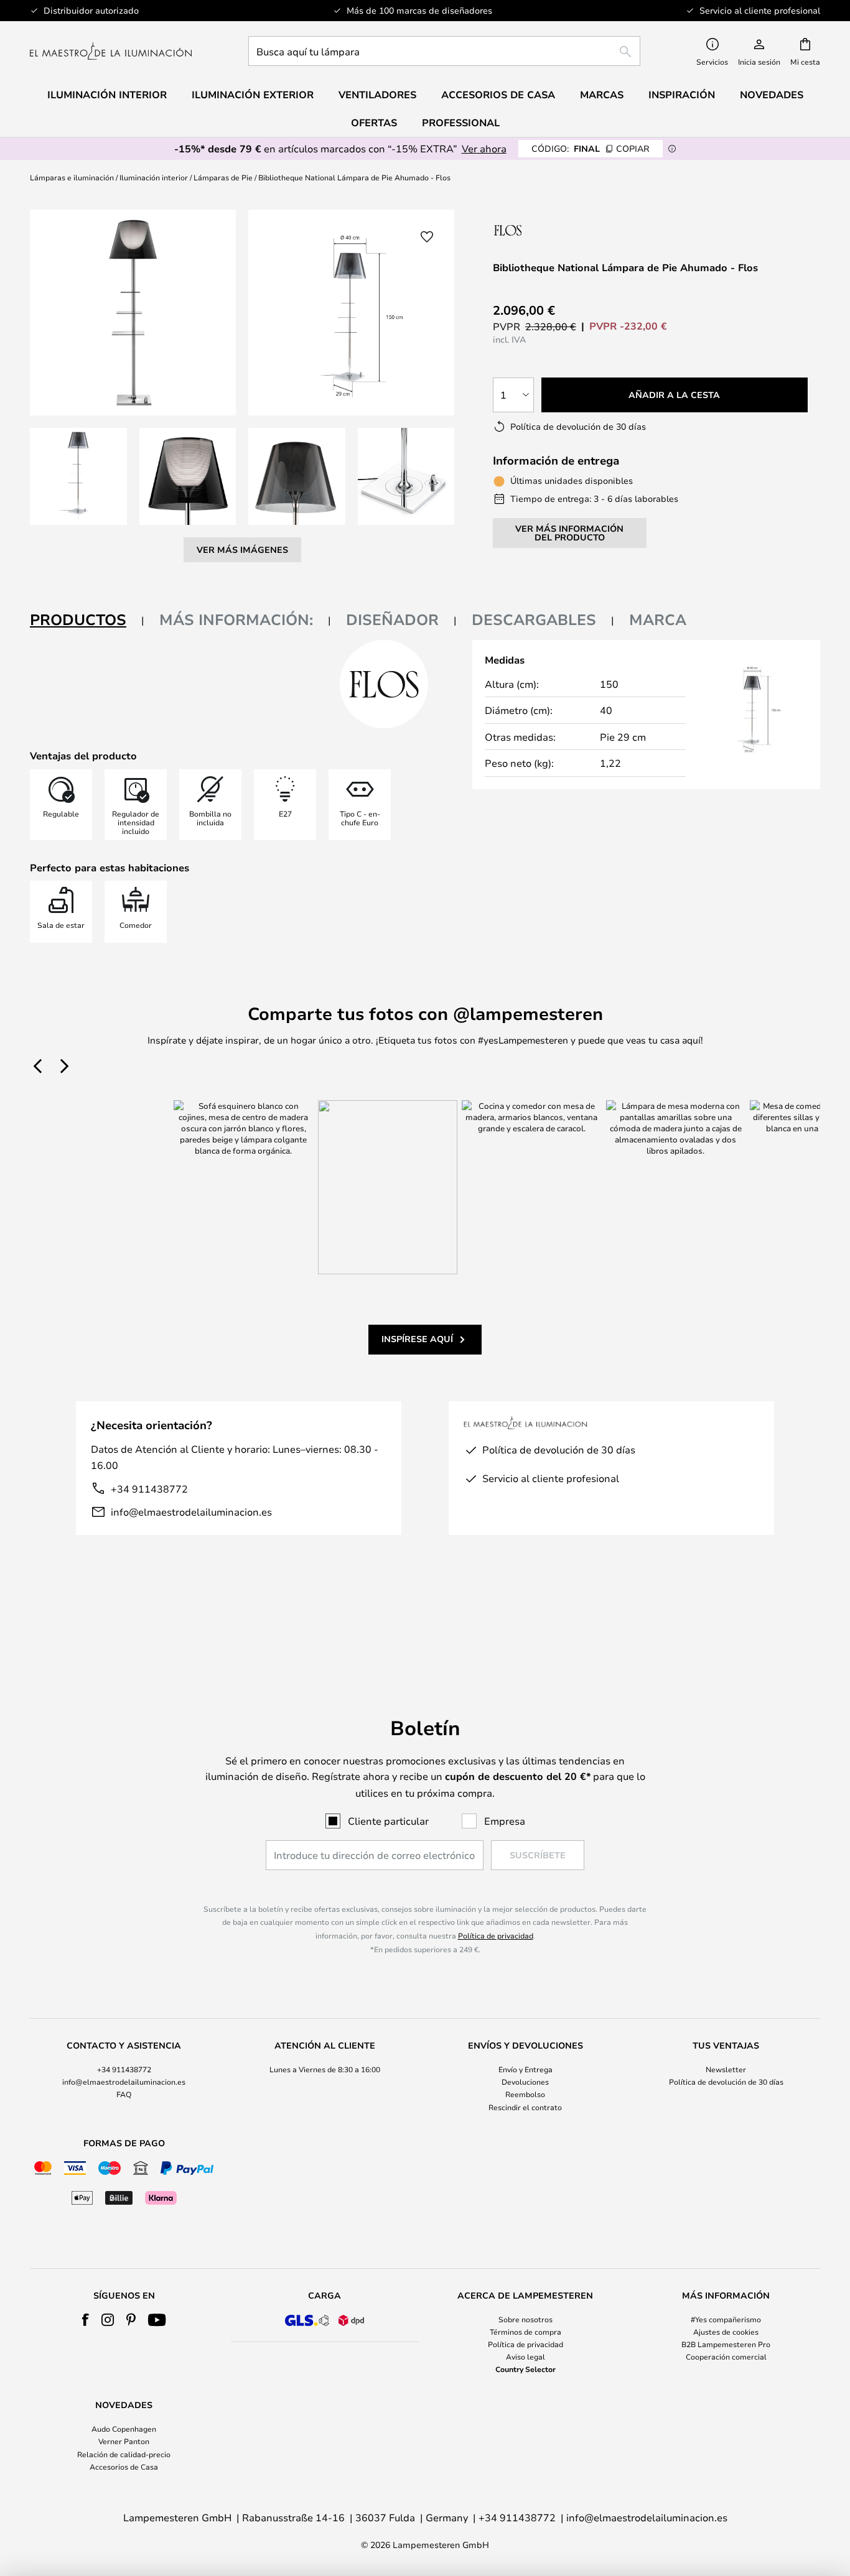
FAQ (124, 2094)
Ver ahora (484, 148)
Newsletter (726, 2069)
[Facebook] (86, 2320)
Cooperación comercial (726, 2356)
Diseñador (392, 619)
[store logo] (111, 51)
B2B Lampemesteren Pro (726, 2344)
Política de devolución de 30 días (726, 2082)
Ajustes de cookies (726, 2332)
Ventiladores (377, 95)
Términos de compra (525, 2332)
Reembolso (525, 2094)
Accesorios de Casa (124, 2467)
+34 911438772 (149, 1489)
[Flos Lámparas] (559, 230)
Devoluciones (525, 2082)
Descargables (534, 619)
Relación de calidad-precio (124, 2454)
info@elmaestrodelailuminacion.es (191, 1512)
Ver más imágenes (242, 549)
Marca (658, 619)
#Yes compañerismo (726, 2319)
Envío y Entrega (525, 2069)
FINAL (591, 148)
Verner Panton (124, 2441)
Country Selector (525, 2369)
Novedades (772, 95)
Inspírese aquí (417, 1339)
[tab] (87, 620)
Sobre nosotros (525, 2319)
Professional (461, 123)
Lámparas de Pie (223, 177)
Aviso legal (525, 2356)
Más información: (236, 619)
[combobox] (444, 51)
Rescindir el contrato (525, 2107)
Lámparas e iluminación (72, 177)
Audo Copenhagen (124, 2429)
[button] (78, 476)
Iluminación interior (154, 177)
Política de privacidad (496, 1935)
